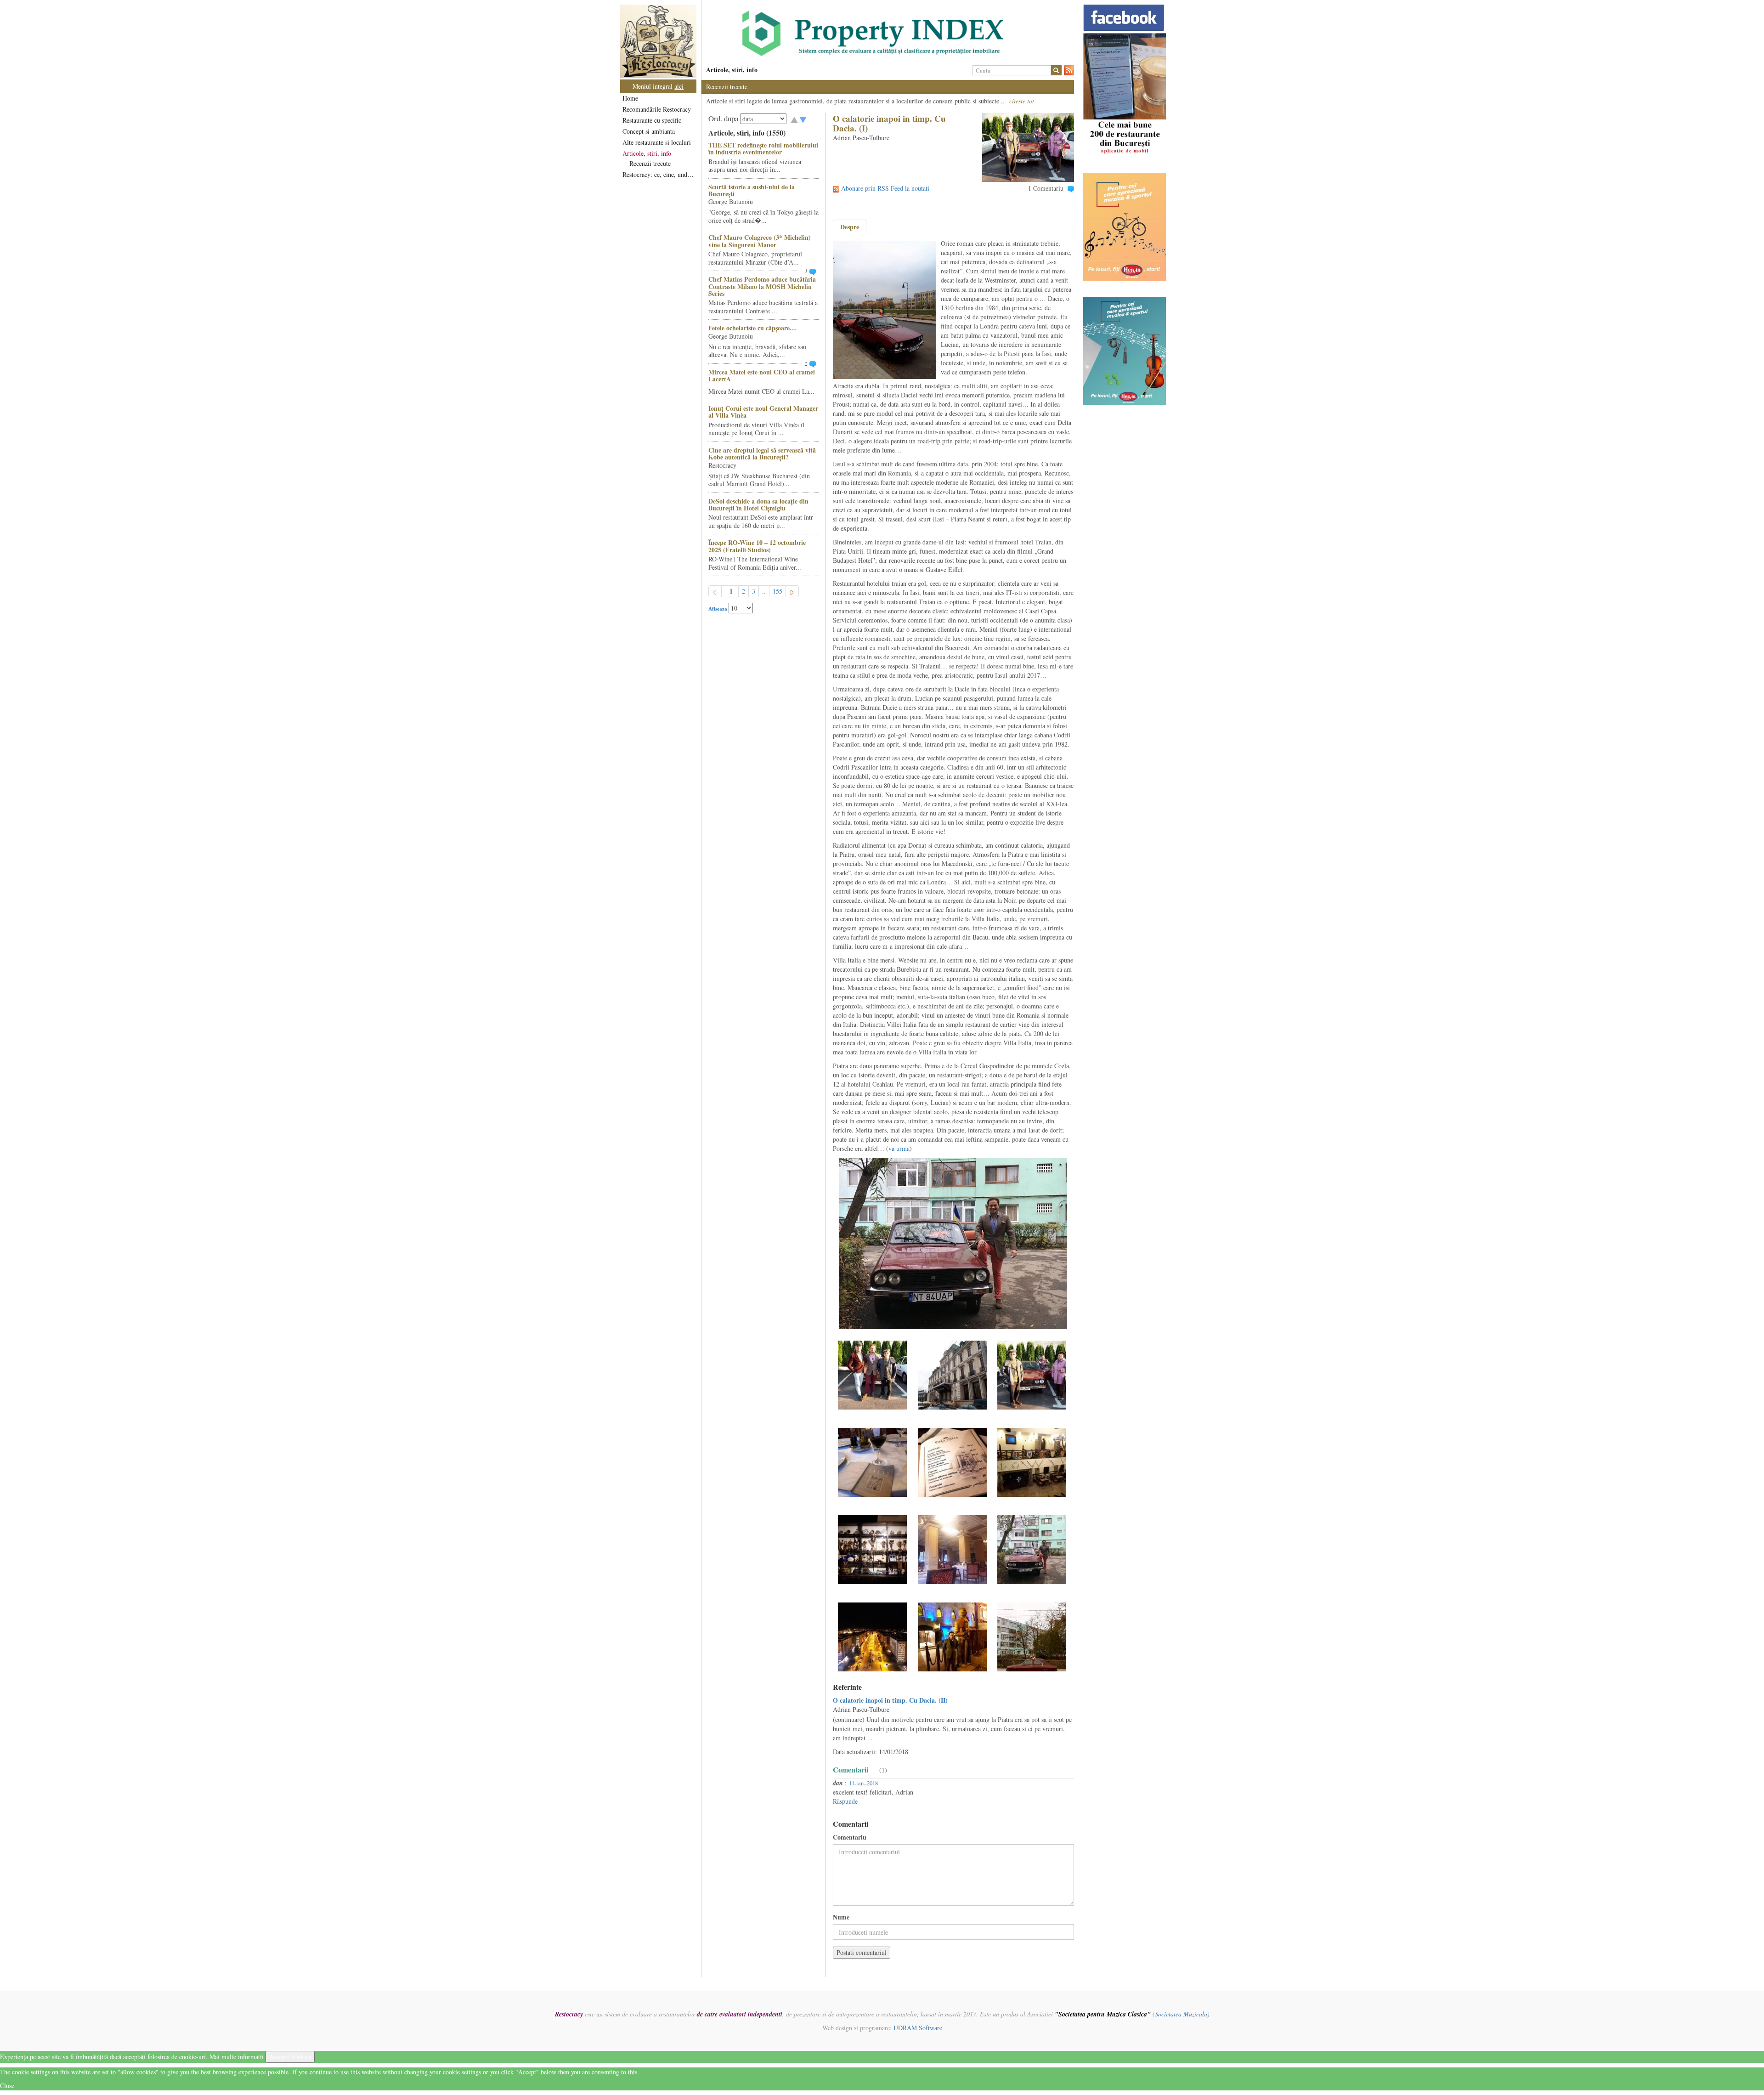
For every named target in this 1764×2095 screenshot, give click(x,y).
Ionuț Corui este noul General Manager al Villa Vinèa (763, 412)
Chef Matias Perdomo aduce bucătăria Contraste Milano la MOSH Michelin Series (762, 286)
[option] (888, 34)
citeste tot (1022, 101)
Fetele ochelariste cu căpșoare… (752, 328)
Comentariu (850, 1837)
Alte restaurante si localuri (657, 142)
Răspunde (845, 1801)
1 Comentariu (1046, 188)
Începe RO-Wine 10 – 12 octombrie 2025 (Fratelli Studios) (757, 546)
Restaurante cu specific (652, 120)
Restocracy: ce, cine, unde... (659, 174)
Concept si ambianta (649, 131)
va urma (899, 1148)
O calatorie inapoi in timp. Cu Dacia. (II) (890, 1700)
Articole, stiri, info (647, 153)
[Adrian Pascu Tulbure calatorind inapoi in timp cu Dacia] (872, 1374)
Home (630, 98)
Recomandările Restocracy (657, 109)
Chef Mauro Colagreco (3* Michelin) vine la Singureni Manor (760, 241)
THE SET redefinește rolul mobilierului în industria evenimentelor (763, 148)
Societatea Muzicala (1181, 2014)
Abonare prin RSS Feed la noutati (885, 188)
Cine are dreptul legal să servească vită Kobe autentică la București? (762, 453)
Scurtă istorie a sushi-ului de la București (752, 190)
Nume (841, 1917)
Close (7, 2086)
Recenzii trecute (650, 163)
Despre (850, 227)
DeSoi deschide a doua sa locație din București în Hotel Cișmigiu (758, 504)
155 (777, 591)
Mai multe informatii (237, 2057)
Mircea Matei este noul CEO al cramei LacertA (762, 375)
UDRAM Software (918, 2028)
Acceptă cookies (290, 2057)
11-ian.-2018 (863, 1783)
